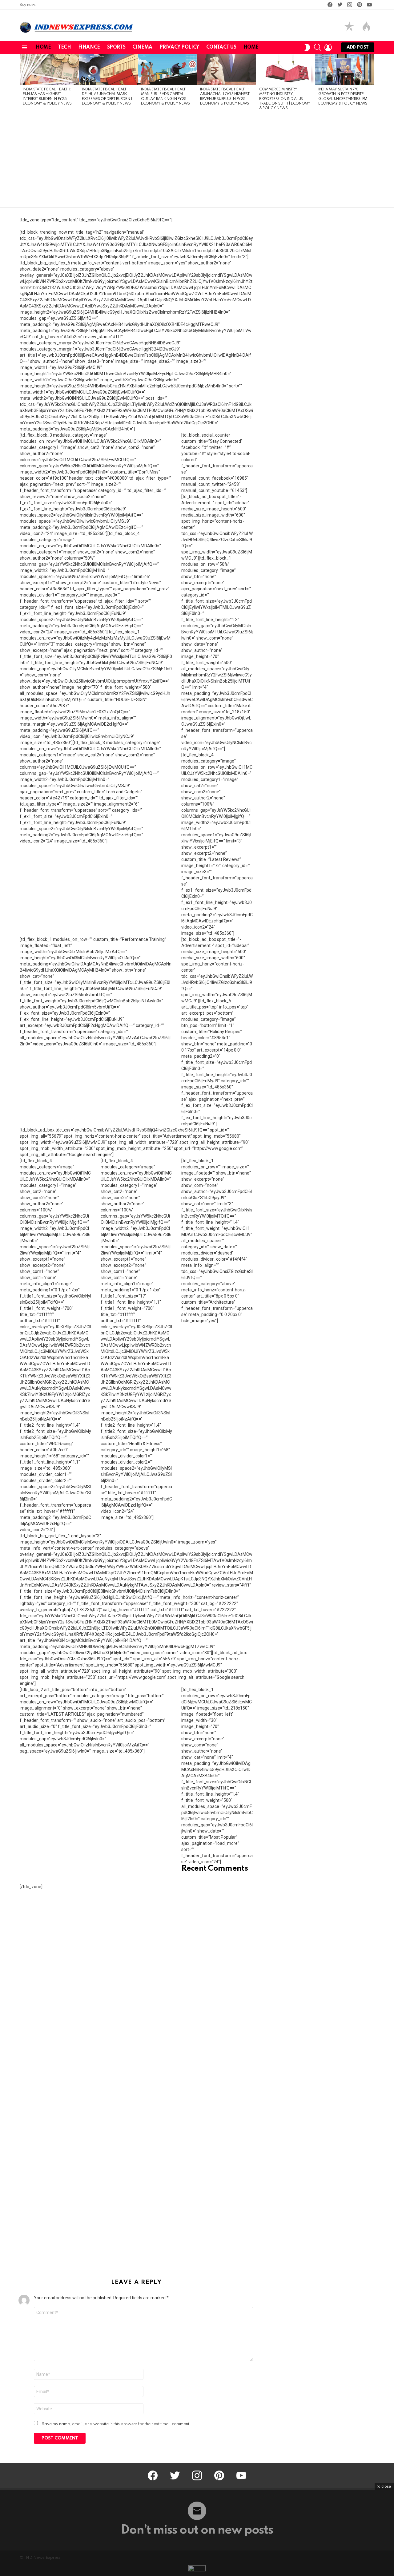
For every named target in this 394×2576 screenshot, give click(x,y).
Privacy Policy (179, 47)
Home (43, 47)
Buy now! (28, 5)
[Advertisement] (197, 161)
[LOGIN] (328, 47)
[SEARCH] (318, 47)
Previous (23, 84)
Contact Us (221, 47)
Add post (358, 47)
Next (371, 84)
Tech (64, 47)
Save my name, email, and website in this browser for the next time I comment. (116, 2424)
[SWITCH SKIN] (307, 47)
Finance (89, 47)
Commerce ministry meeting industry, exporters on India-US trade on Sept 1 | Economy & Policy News (285, 99)
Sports (116, 47)
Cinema (142, 47)
